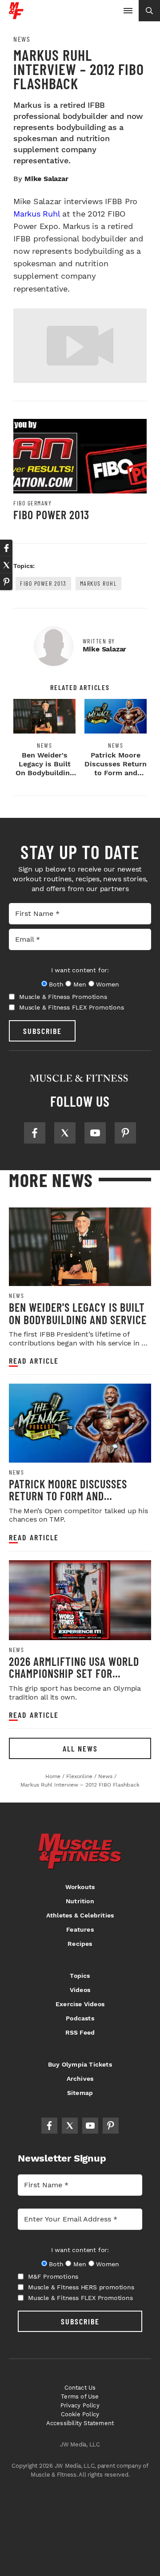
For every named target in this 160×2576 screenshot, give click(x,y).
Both (56, 984)
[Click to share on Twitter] (6, 565)
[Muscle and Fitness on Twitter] (65, 1133)
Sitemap (80, 2093)
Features (80, 1929)
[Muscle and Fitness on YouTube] (95, 1133)
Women (107, 984)
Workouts (80, 1887)
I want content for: (80, 970)
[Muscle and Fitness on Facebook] (35, 1133)
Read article (34, 1361)
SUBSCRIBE (42, 1031)
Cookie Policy (80, 2414)
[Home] (16, 16)
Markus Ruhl (36, 214)
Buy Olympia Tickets (80, 2064)
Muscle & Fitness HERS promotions (81, 2287)
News (22, 39)
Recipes (80, 1944)
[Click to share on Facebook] (6, 548)
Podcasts (80, 2018)
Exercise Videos (80, 2004)
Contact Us (80, 2388)
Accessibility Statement (80, 2423)
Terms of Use (80, 2397)
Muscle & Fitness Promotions (63, 997)
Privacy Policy (80, 2405)
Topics (80, 1976)
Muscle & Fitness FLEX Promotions (72, 1007)
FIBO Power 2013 (51, 515)
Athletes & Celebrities (80, 1915)
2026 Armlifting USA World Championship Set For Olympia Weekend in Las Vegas (74, 1680)
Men (80, 984)
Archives (80, 2079)
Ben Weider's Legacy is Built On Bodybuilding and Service (45, 768)
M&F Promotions (53, 2276)
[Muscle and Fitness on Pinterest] (125, 1133)
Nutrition (80, 1901)
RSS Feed (80, 2032)
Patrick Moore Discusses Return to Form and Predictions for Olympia (116, 773)
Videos (80, 1990)
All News (80, 1748)
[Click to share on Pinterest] (6, 582)
